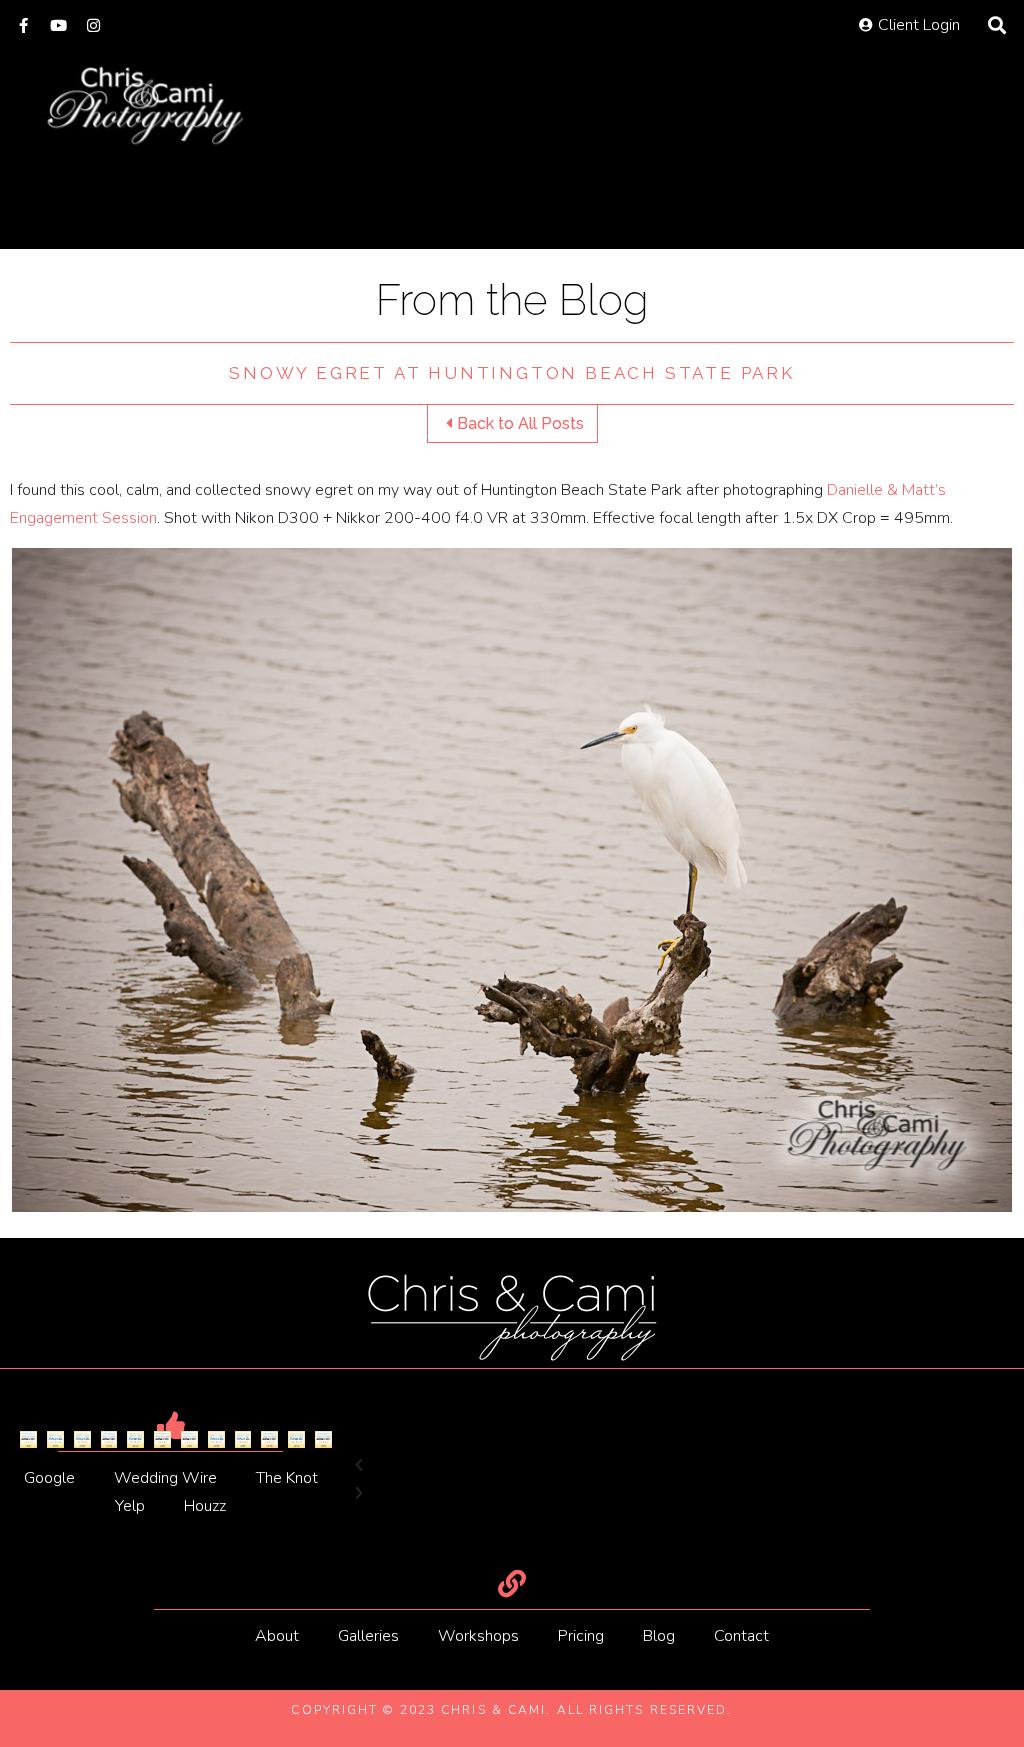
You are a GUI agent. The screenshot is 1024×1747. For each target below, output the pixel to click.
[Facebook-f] (23, 25)
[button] (511, 1466)
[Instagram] (93, 25)
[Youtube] (58, 25)
